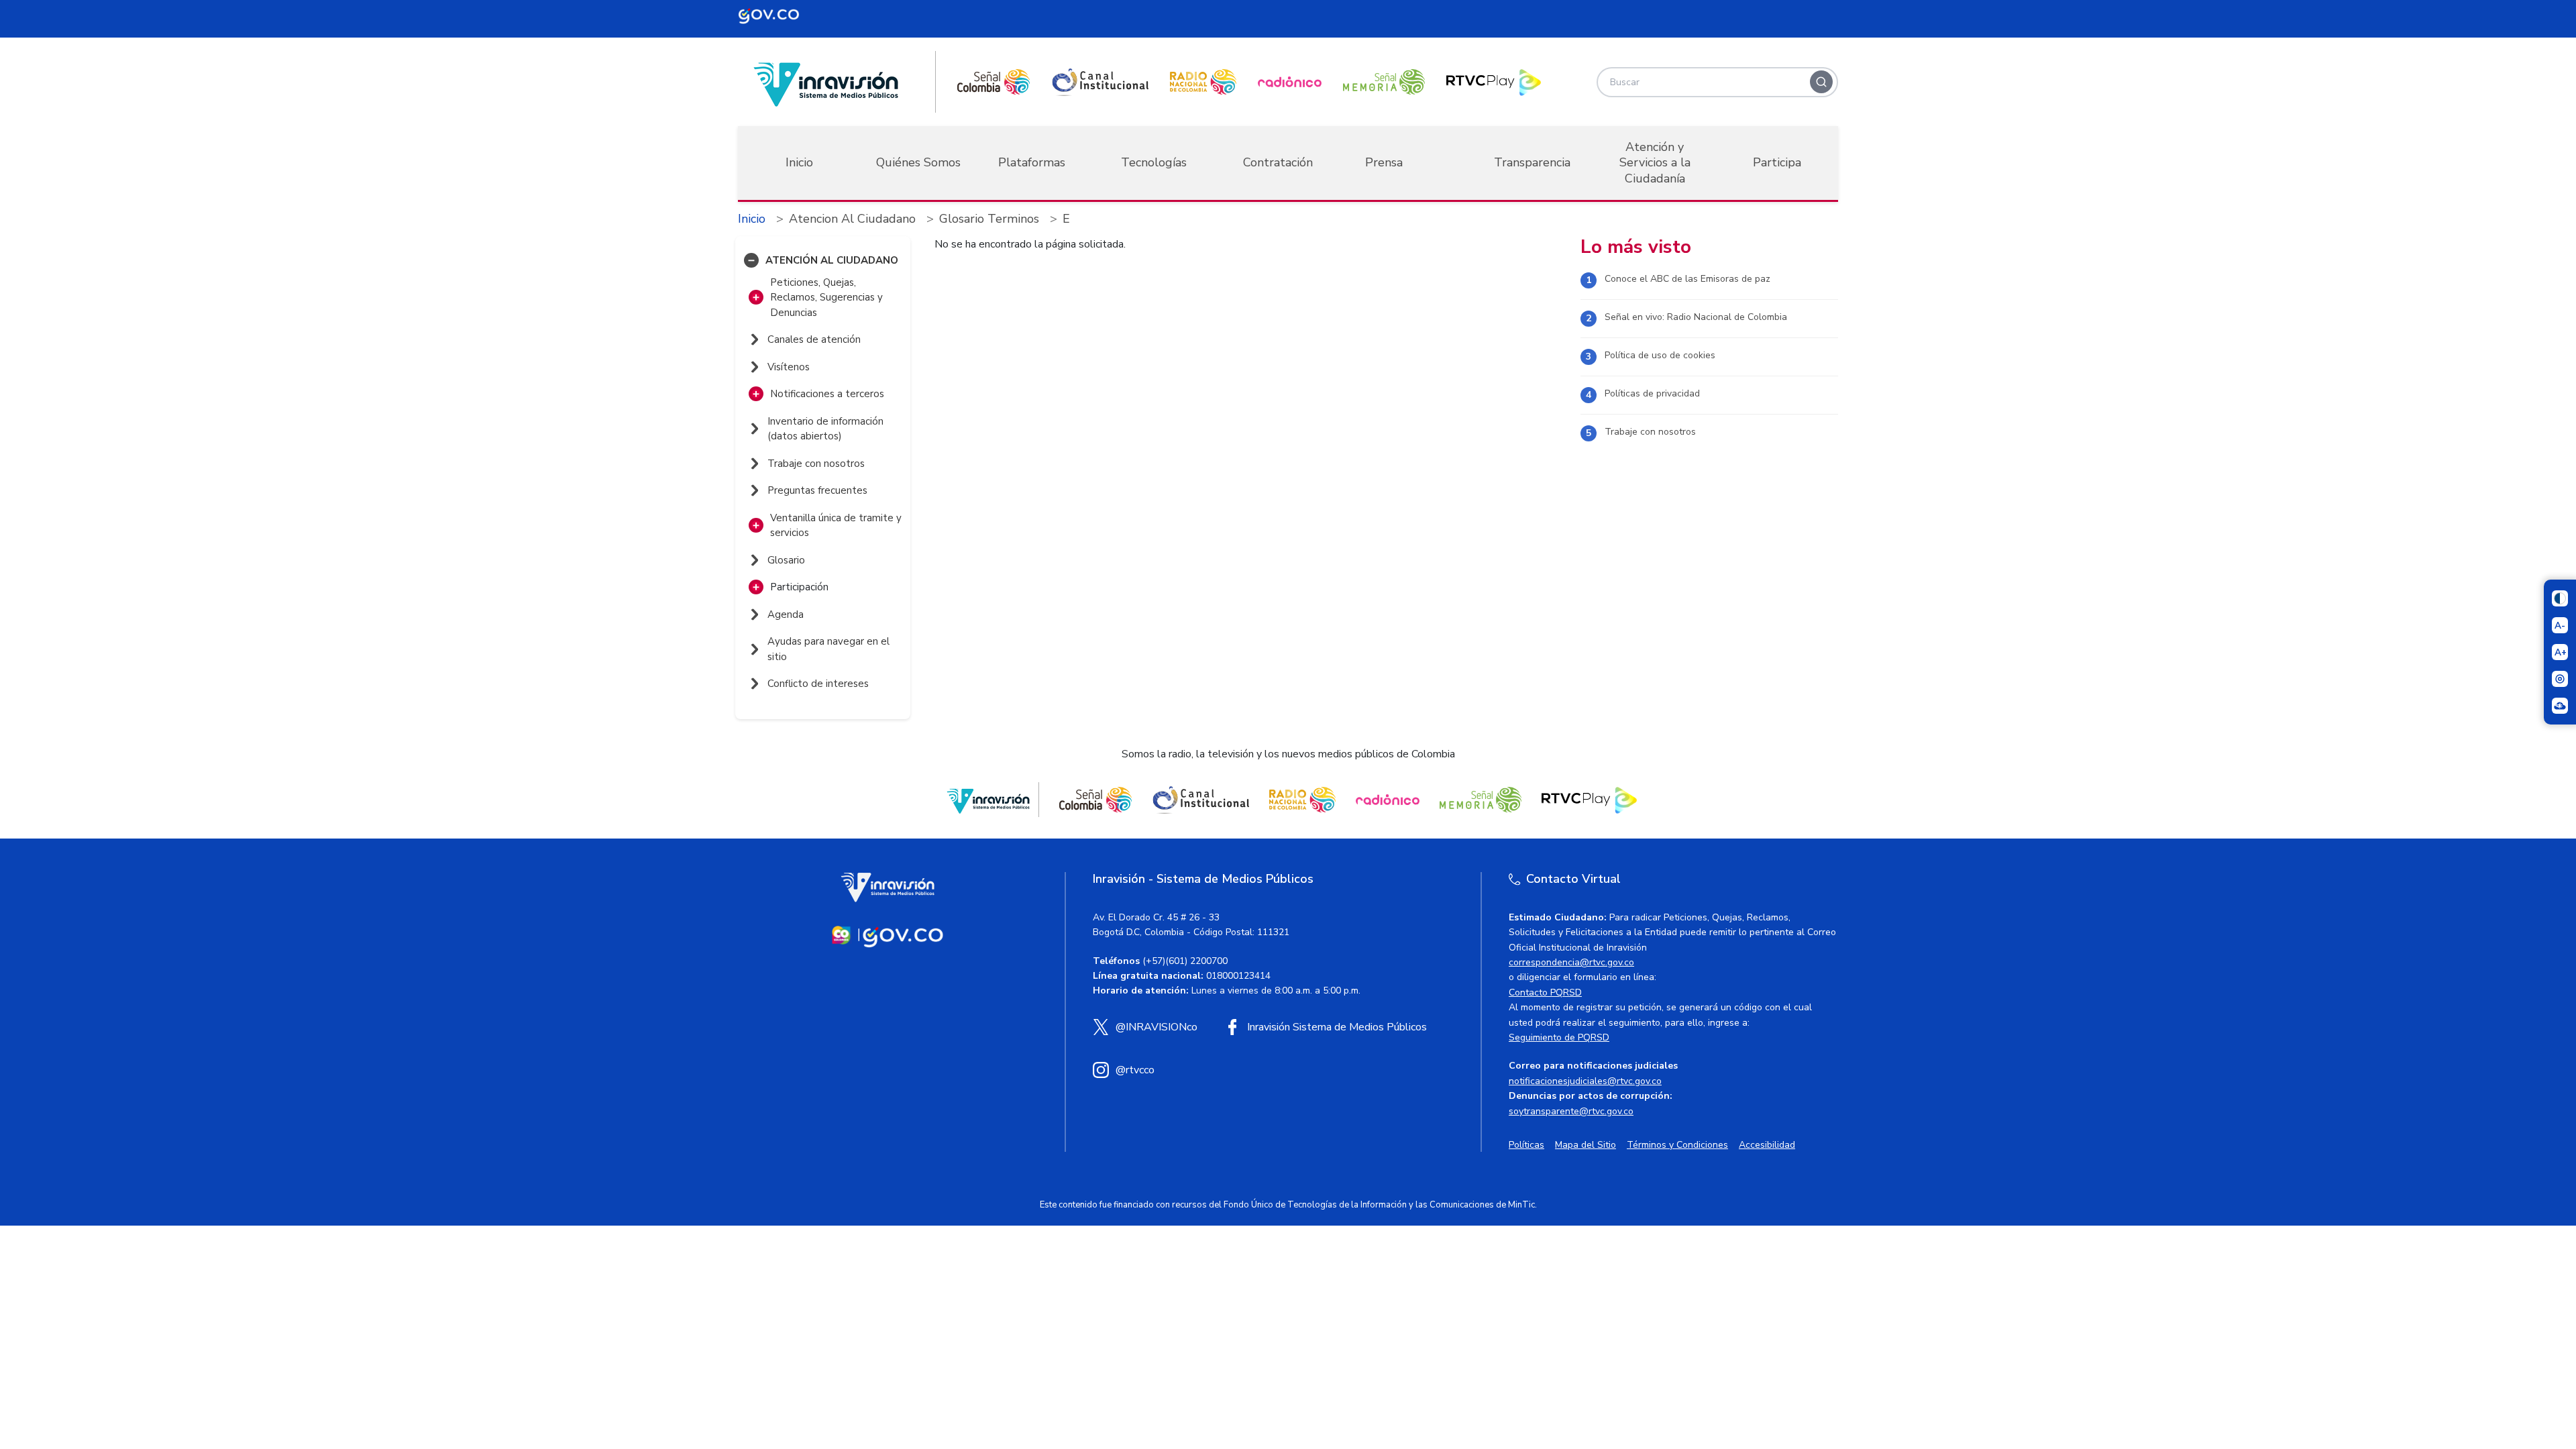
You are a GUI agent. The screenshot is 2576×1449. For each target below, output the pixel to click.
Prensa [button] (1384, 162)
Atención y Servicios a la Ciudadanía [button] (1655, 163)
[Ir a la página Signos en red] (2560, 706)
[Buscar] (1821, 82)
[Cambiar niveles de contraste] (2560, 598)
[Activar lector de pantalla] (2560, 679)
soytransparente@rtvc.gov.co (1571, 1111)
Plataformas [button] (1032, 162)
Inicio (799, 162)
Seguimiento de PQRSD (1559, 1037)
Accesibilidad (1767, 1145)
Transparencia (1532, 162)
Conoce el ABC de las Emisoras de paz (1687, 279)
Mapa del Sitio (1586, 1145)
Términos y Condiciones (1677, 1145)
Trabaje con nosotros (1650, 432)
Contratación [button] (1278, 162)
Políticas (1526, 1145)
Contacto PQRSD (1545, 992)
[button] (751, 260)
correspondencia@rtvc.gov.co (1571, 962)
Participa (1777, 162)
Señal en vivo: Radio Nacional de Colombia (1696, 317)
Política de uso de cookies (1660, 355)
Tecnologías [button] (1154, 162)
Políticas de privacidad (1652, 393)
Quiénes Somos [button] (918, 162)
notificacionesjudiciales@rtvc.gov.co (1585, 1081)
